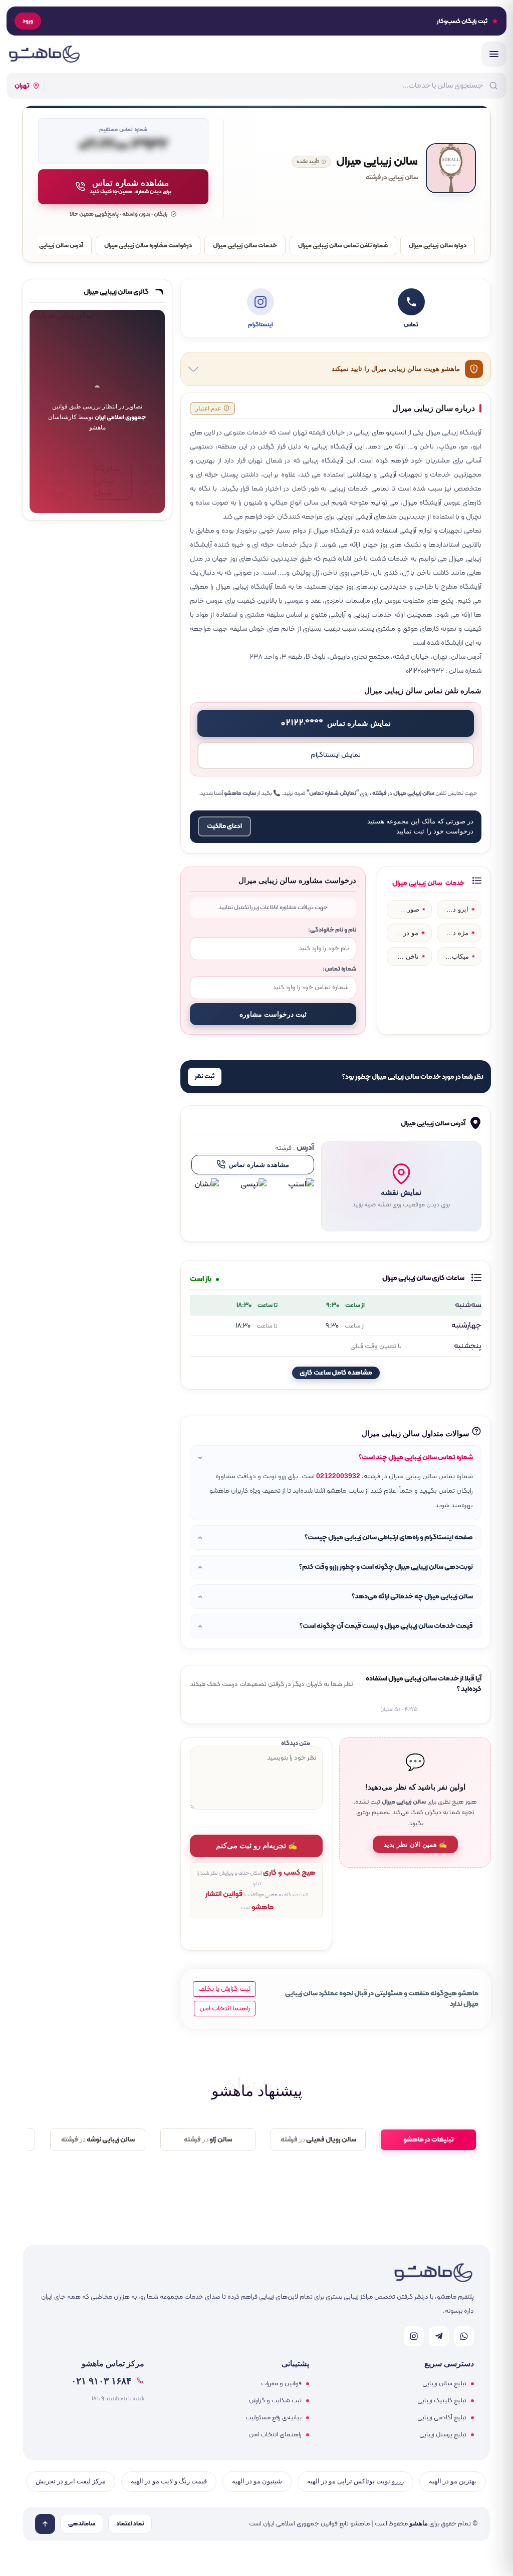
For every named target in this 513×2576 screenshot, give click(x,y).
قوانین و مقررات (281, 2384)
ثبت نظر (205, 1077)
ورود (28, 21)
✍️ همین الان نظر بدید (415, 1844)
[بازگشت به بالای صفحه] (45, 2524)
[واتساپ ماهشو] (464, 2336)
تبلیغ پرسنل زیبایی (443, 2435)
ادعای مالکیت (224, 826)
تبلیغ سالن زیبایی (444, 2384)
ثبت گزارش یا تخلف (224, 1989)
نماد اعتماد (130, 2524)
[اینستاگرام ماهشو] (414, 2336)
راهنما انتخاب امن (225, 2009)
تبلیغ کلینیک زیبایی (442, 2401)
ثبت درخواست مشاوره (273, 1014)
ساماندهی (82, 2524)
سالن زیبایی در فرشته (392, 178)
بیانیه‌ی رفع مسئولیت (274, 2418)
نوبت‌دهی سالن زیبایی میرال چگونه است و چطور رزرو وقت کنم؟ (386, 1567)
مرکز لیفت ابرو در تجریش (71, 2481)
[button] (401, 1186)
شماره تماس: (339, 969)
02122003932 (338, 1476)
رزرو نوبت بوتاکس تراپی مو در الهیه (355, 2481)
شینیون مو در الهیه (257, 2481)
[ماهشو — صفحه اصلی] (44, 54)
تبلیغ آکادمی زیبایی (442, 2418)
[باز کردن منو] (494, 54)
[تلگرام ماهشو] (439, 2336)
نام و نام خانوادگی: (332, 930)
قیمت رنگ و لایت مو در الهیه (169, 2481)
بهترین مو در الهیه (453, 2481)
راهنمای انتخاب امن (275, 2435)
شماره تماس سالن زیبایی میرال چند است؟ (416, 1457)
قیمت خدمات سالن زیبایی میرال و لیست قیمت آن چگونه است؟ (386, 1626)
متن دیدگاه (296, 1743)
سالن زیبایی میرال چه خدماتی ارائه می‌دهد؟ (412, 1597)
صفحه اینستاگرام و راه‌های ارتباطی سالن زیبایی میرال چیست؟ (389, 1538)
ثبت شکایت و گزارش (275, 2401)
